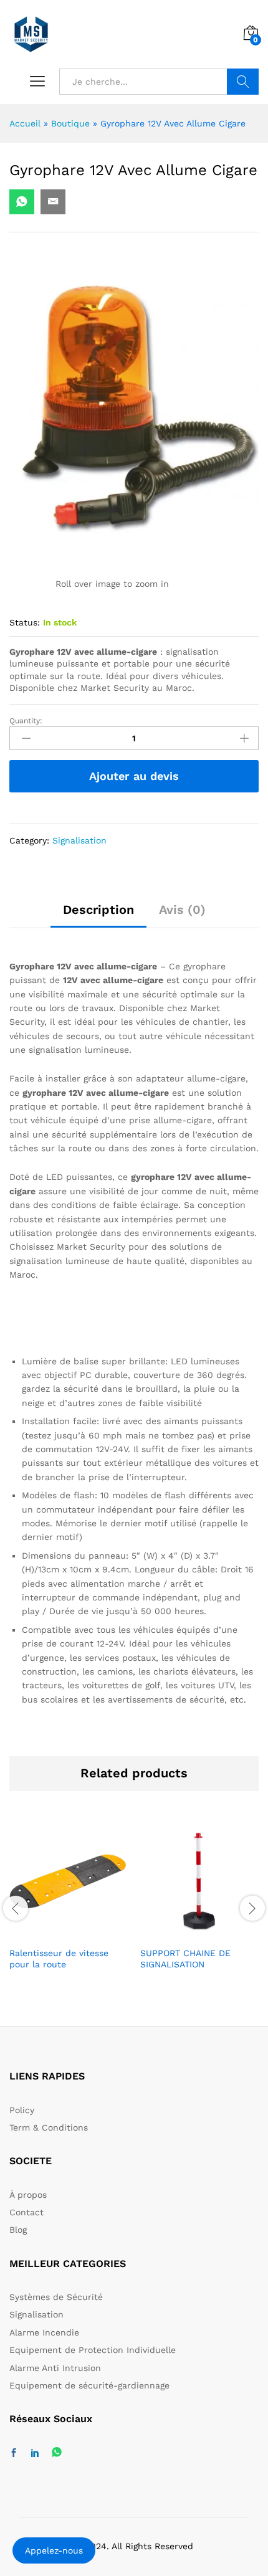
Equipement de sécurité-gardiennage (89, 2385)
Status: (25, 622)
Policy (22, 2110)
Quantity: (26, 721)
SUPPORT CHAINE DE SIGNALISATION (185, 1959)
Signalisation (79, 840)
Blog (18, 2230)
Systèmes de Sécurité (56, 2297)
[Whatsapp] (57, 2453)
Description (98, 910)
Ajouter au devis (134, 776)
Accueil (25, 123)
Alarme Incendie (44, 2332)
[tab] (98, 915)
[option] (69, 1907)
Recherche (243, 82)
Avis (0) (182, 910)
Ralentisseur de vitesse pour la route (59, 1959)
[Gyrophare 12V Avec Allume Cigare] (22, 202)
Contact (26, 2212)
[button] (69, 1932)
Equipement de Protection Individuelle (93, 2350)
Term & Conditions (49, 2127)
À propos (28, 2195)
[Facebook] (14, 2453)
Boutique (70, 123)
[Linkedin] (35, 2453)
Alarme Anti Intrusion (55, 2368)
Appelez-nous (54, 2550)
